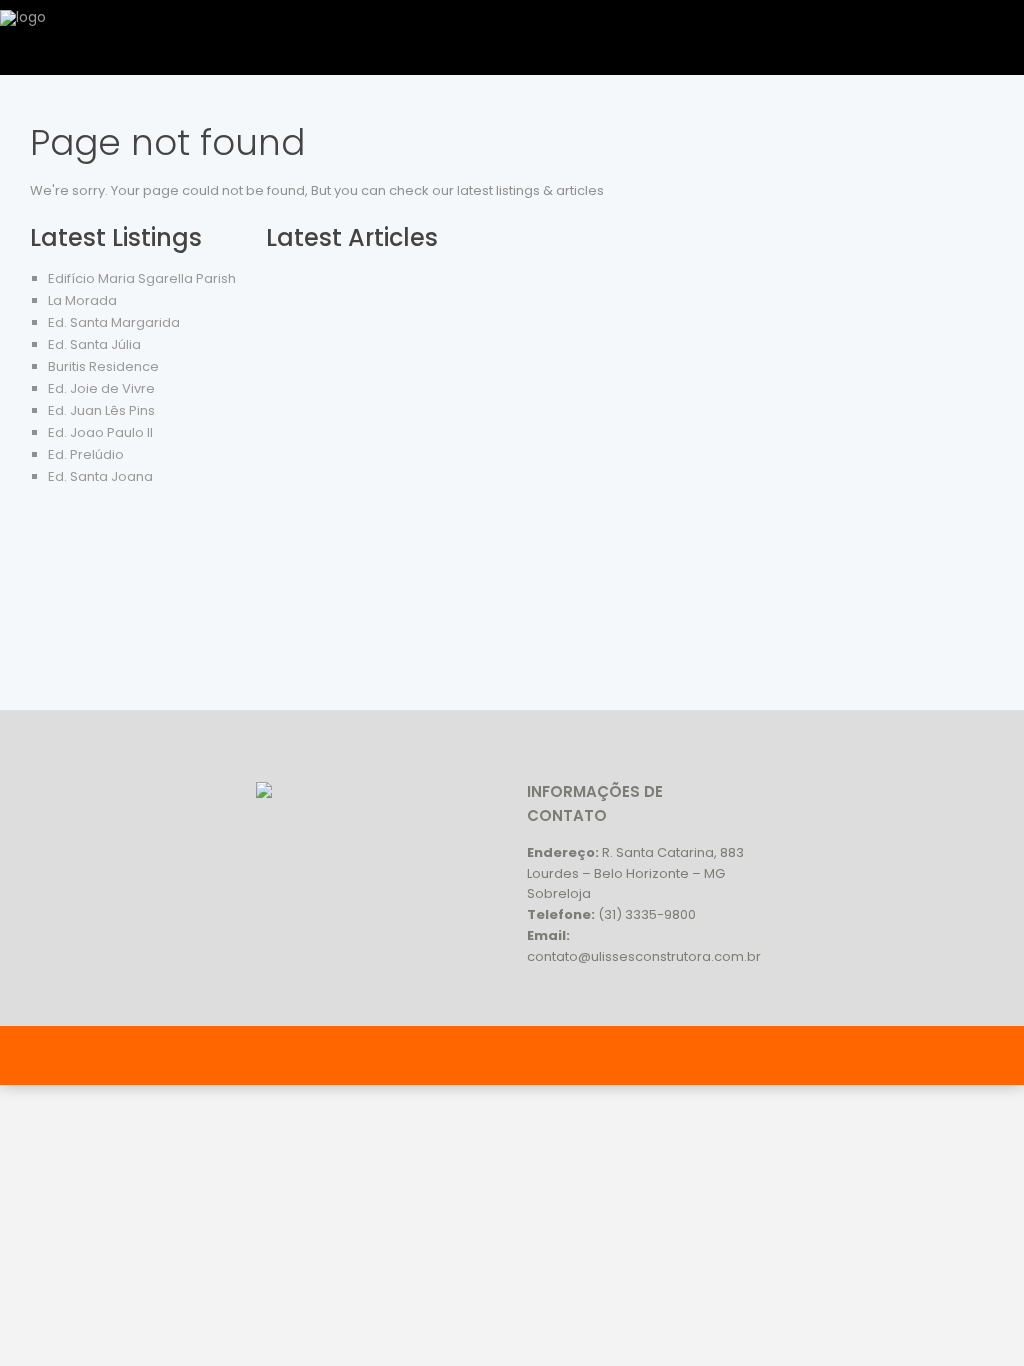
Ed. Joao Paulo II (100, 432)
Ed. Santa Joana (100, 476)
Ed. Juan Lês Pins (101, 410)
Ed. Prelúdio (86, 454)
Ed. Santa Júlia (94, 344)
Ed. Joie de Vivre (101, 388)
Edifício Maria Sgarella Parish (142, 278)
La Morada (82, 300)
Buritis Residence (103, 366)
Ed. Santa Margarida (114, 322)
